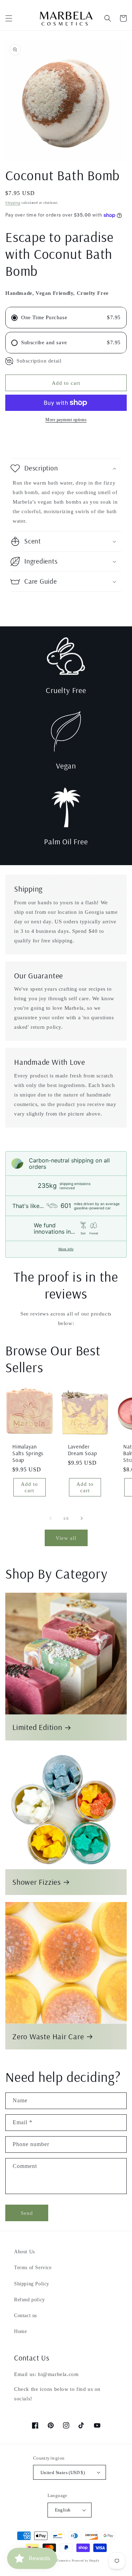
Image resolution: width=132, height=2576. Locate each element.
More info (66, 1249)
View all (66, 1538)
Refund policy (30, 2300)
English (63, 2510)
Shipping (13, 203)
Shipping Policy (32, 2284)
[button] (9, 18)
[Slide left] (51, 1518)
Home (20, 2331)
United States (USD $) (63, 2472)
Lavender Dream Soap (83, 1450)
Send (27, 2213)
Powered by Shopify (86, 2561)
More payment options (66, 420)
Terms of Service (33, 2268)
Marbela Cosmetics (58, 2561)
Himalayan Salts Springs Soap (28, 1453)
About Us (24, 2252)
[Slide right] (82, 1518)
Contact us (26, 2316)
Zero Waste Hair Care (48, 2037)
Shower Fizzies (37, 1882)
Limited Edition (37, 1727)
